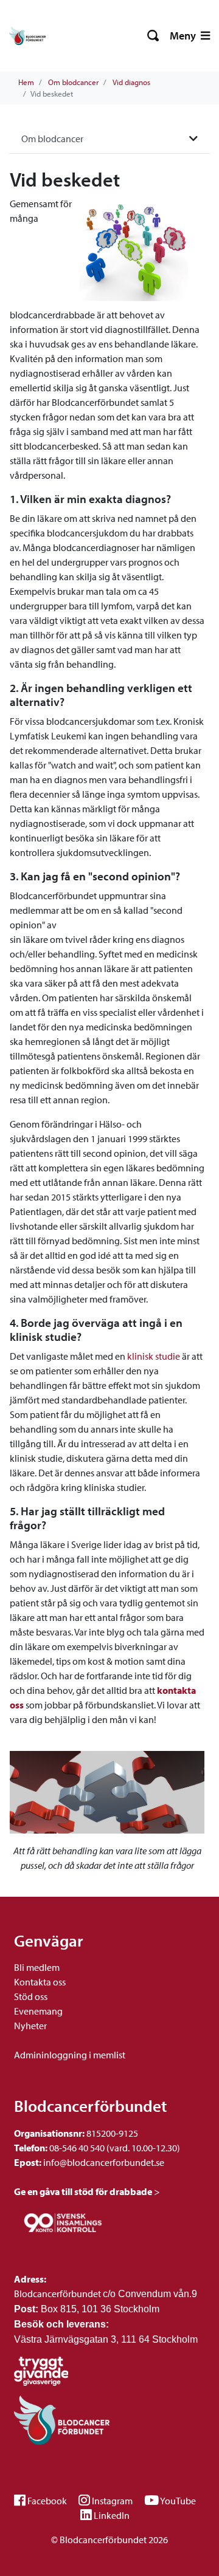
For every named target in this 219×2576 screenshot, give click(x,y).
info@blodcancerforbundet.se (103, 2162)
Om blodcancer (73, 82)
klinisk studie (154, 1356)
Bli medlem (37, 1967)
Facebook (47, 2501)
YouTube (178, 2501)
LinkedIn (112, 2515)
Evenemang (38, 2011)
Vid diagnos (131, 82)
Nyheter (30, 2026)
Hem (26, 82)
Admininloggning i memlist (70, 2055)
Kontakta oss (40, 1982)
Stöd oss (31, 1996)
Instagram (112, 2501)
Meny (184, 36)
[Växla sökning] (154, 36)
